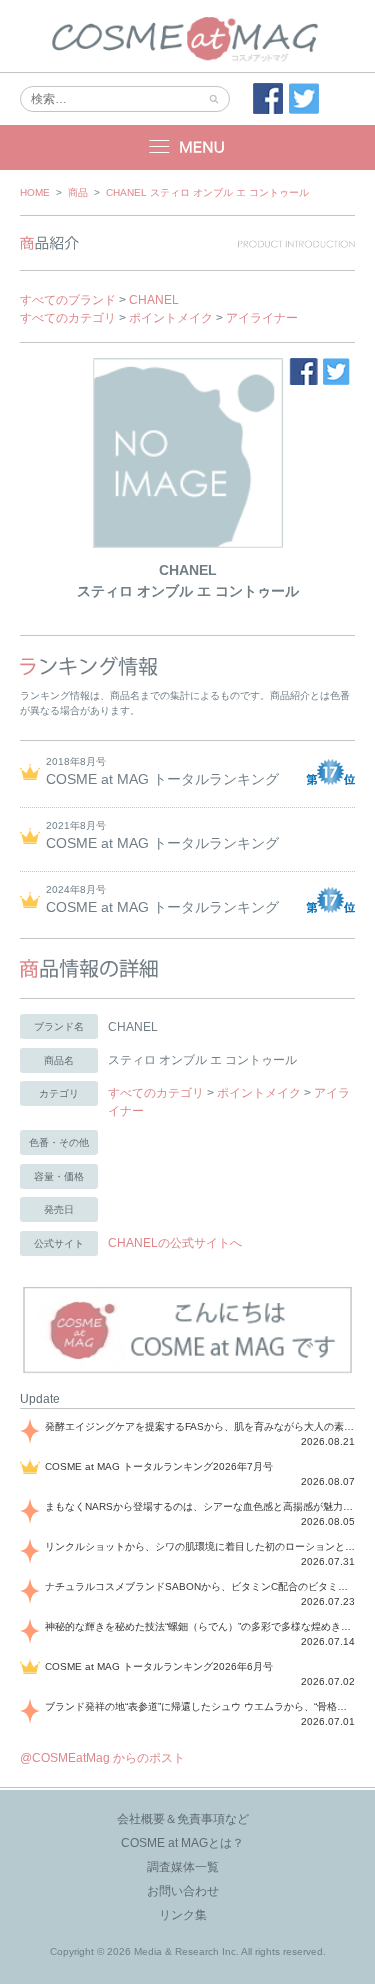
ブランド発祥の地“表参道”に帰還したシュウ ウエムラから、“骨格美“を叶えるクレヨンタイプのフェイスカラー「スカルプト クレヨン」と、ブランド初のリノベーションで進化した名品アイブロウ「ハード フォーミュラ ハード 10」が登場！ (200, 1706)
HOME (35, 192)
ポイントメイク (171, 318)
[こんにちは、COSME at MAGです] (187, 1371)
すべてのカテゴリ (68, 318)
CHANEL (154, 300)
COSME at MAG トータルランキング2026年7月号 (159, 1466)
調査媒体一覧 (183, 1867)
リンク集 (183, 1915)
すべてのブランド (68, 300)
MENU (187, 147)
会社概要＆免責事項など (183, 1819)
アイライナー (262, 318)
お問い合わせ (183, 1891)
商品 (78, 192)
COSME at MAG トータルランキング (162, 779)
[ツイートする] (304, 99)
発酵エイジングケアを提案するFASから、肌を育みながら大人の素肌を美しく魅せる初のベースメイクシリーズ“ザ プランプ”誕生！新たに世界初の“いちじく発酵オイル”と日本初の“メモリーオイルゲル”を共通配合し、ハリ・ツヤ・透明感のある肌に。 (200, 1426)
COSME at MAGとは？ (182, 1843)
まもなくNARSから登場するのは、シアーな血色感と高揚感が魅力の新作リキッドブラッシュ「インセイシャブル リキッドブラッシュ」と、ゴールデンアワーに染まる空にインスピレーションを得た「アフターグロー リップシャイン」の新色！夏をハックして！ (200, 1506)
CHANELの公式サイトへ (175, 1243)
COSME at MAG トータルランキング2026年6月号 (159, 1666)
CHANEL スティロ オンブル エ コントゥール (207, 192)
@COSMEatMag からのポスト (102, 1758)
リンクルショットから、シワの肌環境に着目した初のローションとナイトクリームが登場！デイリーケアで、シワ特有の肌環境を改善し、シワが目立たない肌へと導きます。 (200, 1546)
